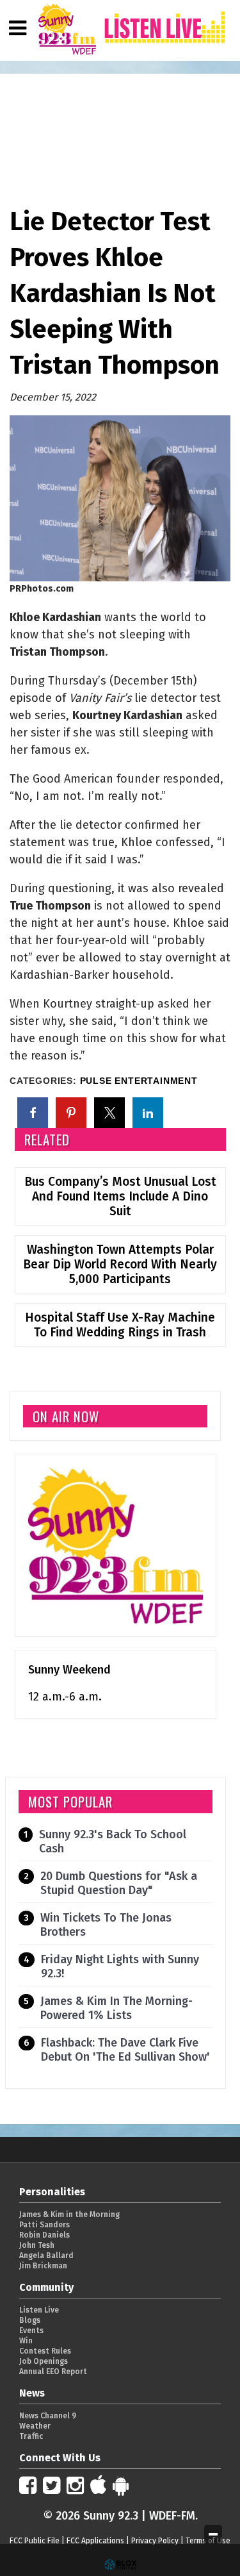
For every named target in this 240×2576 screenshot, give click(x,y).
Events (31, 2331)
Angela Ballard (46, 2256)
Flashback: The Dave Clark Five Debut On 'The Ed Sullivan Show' (125, 2050)
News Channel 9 (48, 2416)
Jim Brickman (43, 2266)
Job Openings (44, 2361)
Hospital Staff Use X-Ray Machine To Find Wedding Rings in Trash (120, 1325)
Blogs (30, 2320)
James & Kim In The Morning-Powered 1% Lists (116, 2008)
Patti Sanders (44, 2225)
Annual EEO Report (53, 2372)
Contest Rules (45, 2351)
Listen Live (39, 2310)
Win (26, 2341)
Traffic (31, 2436)
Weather (35, 2426)
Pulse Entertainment (139, 1081)
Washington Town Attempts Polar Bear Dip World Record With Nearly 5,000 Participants (120, 1264)
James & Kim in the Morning (69, 2215)
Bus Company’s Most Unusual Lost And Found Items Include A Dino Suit (120, 1196)
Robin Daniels (44, 2235)
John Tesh (37, 2245)
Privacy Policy (155, 2541)
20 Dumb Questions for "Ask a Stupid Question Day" (119, 1883)
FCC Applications (95, 2541)
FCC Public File (35, 2541)
